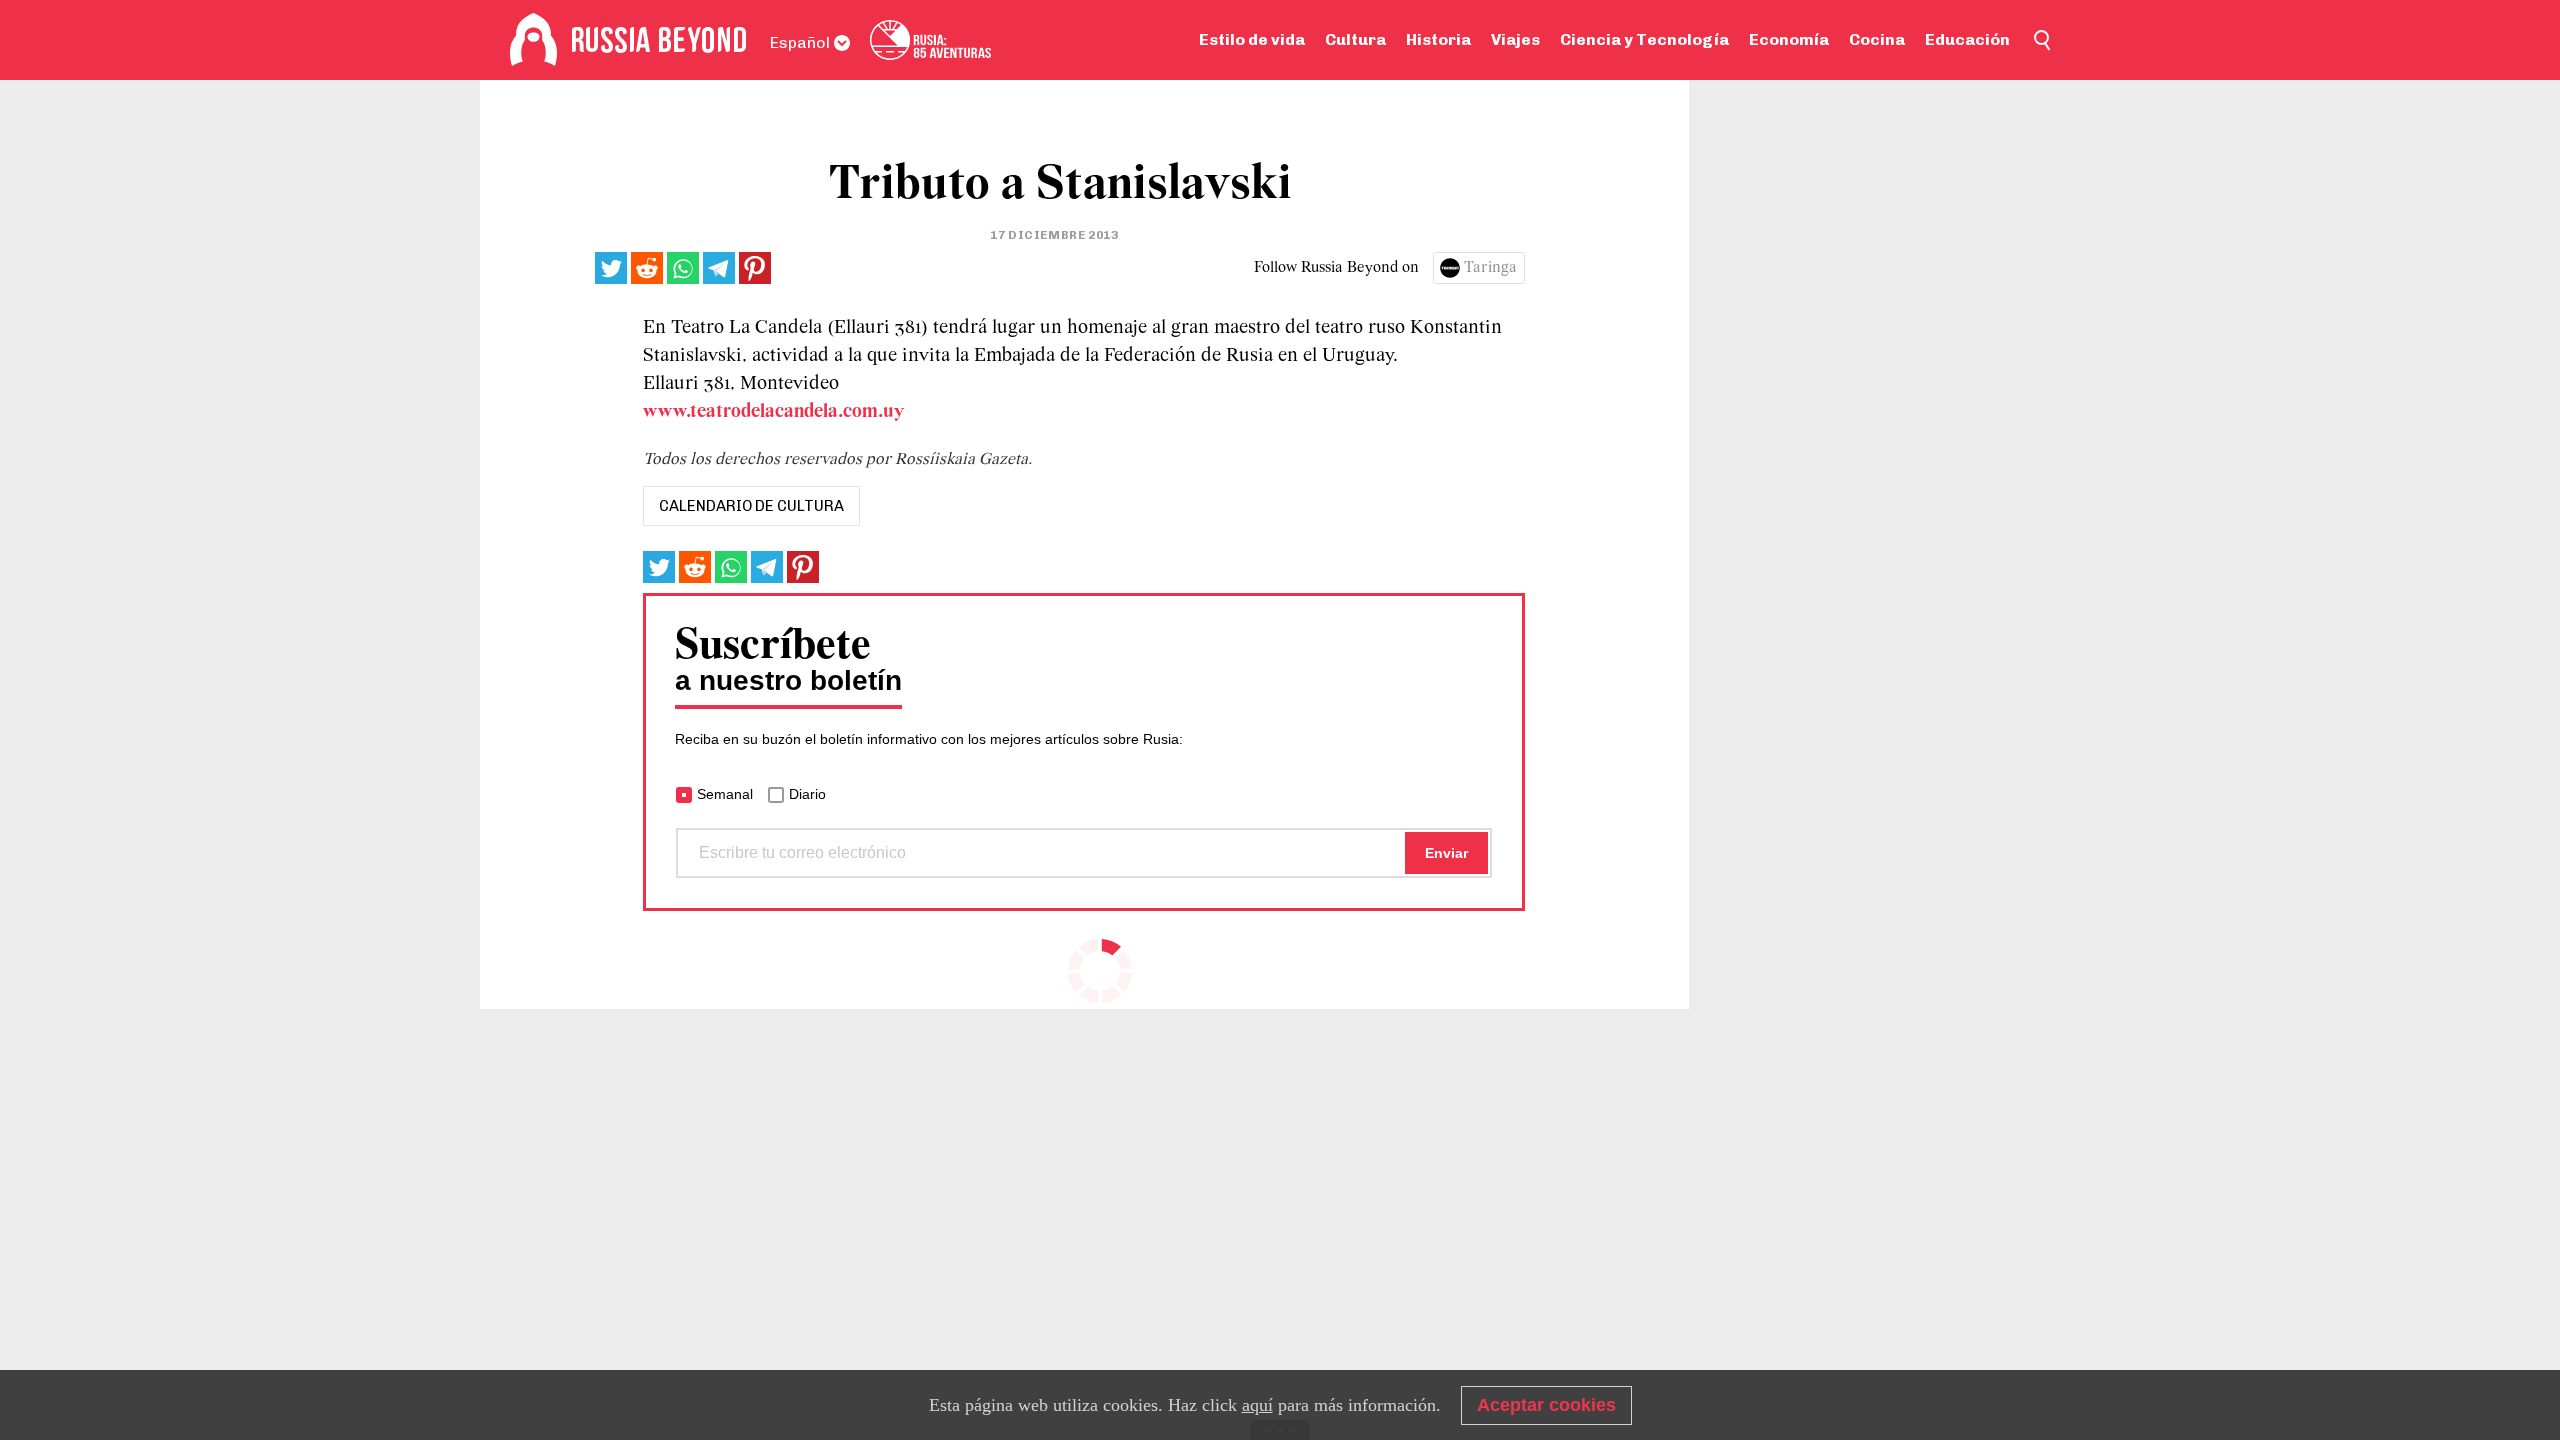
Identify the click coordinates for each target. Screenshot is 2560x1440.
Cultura (1355, 39)
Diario (807, 794)
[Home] (533, 40)
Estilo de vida (1252, 39)
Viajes (1515, 39)
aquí (1257, 1405)
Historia (1438, 39)
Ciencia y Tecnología (1644, 39)
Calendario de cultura (751, 506)
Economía (1789, 39)
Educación (1967, 39)
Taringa (1490, 268)
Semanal (725, 794)
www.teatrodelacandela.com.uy (774, 412)
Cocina (1877, 39)
